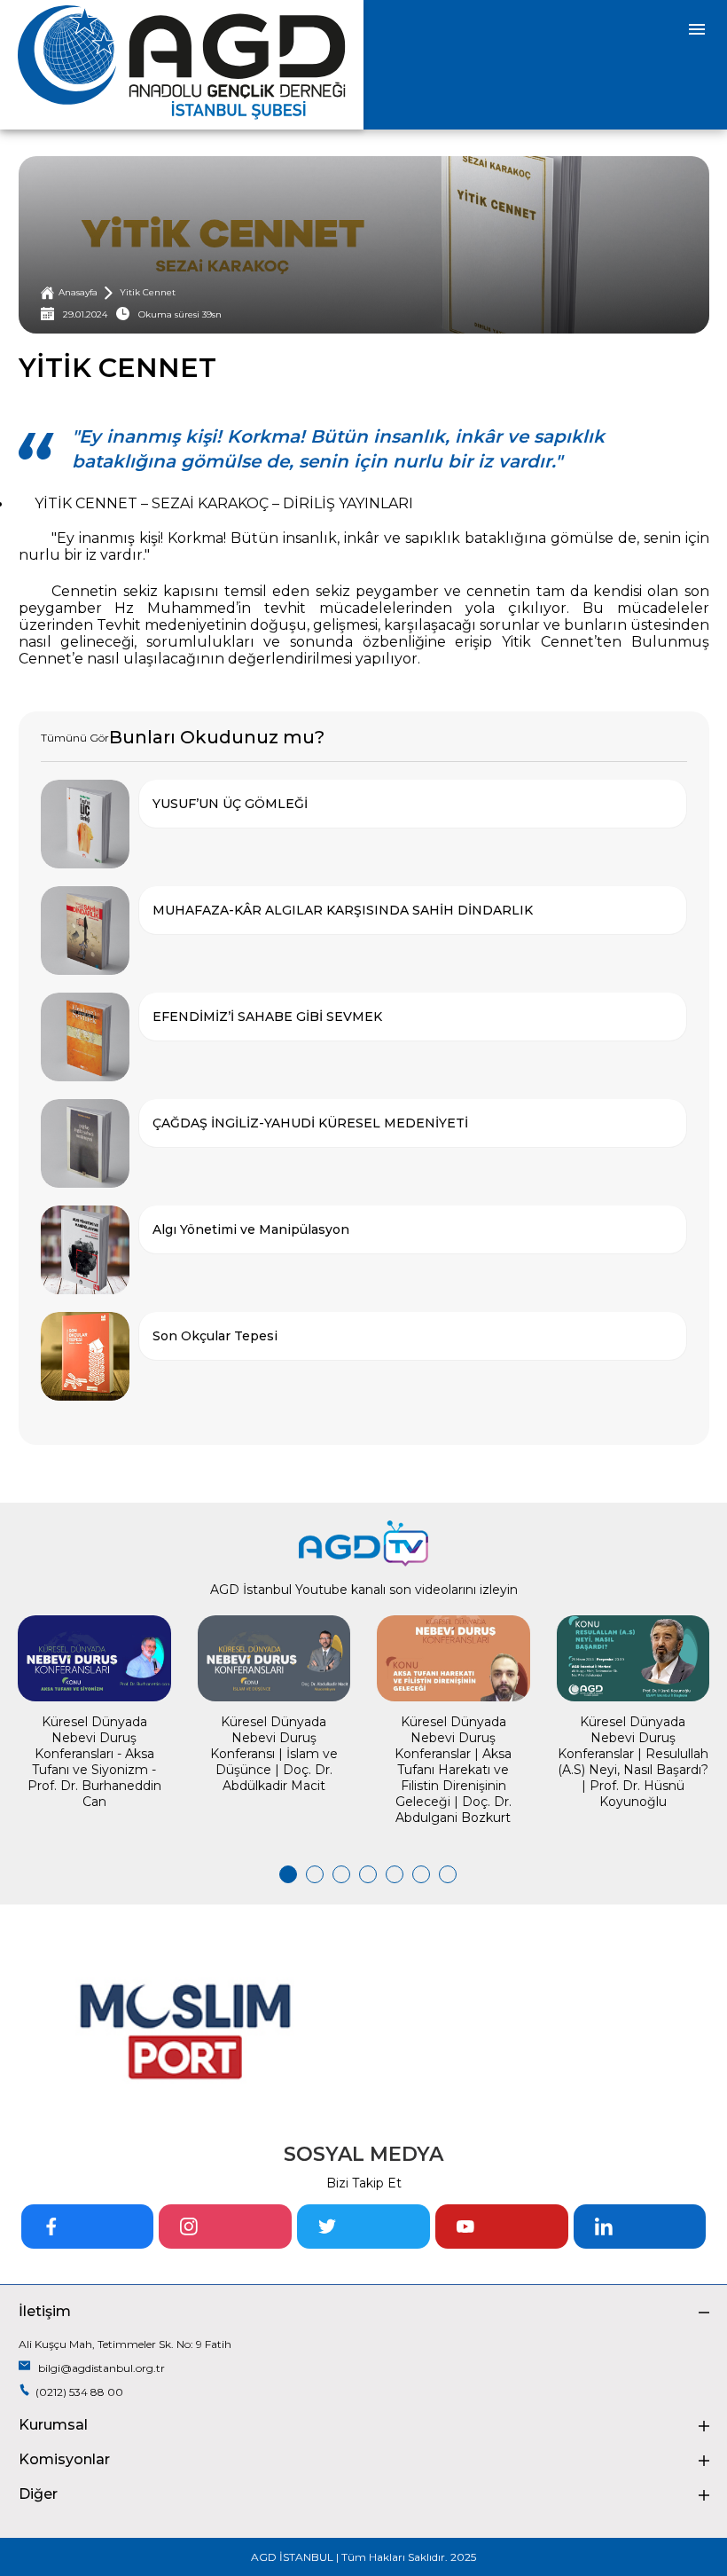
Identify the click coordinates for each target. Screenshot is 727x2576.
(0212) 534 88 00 (79, 2392)
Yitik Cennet (148, 292)
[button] (284, 1874)
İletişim (45, 2311)
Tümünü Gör (75, 738)
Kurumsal (53, 2425)
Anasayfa (78, 292)
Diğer (38, 2494)
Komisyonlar (64, 2459)
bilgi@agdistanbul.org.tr (100, 2368)
